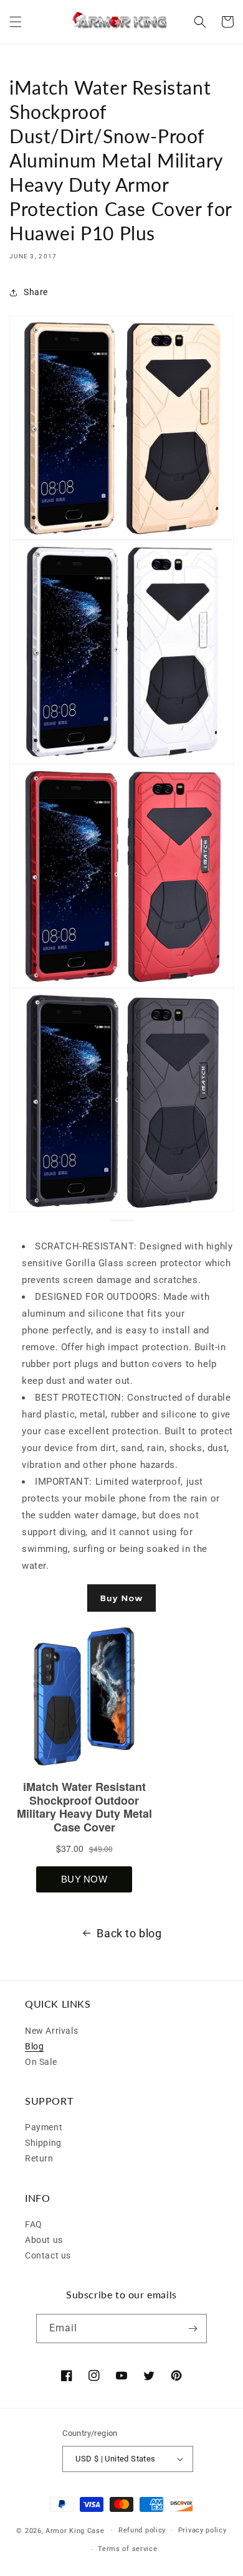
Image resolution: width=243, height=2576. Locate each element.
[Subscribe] (193, 2329)
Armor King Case (75, 2530)
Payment (44, 2127)
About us (44, 2240)
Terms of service (127, 2549)
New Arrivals (51, 2031)
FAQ (34, 2224)
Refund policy (142, 2530)
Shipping (43, 2143)
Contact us (48, 2255)
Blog (34, 2046)
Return (39, 2158)
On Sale (41, 2062)
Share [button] (36, 292)
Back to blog (129, 1933)
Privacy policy (202, 2530)
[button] (16, 22)
